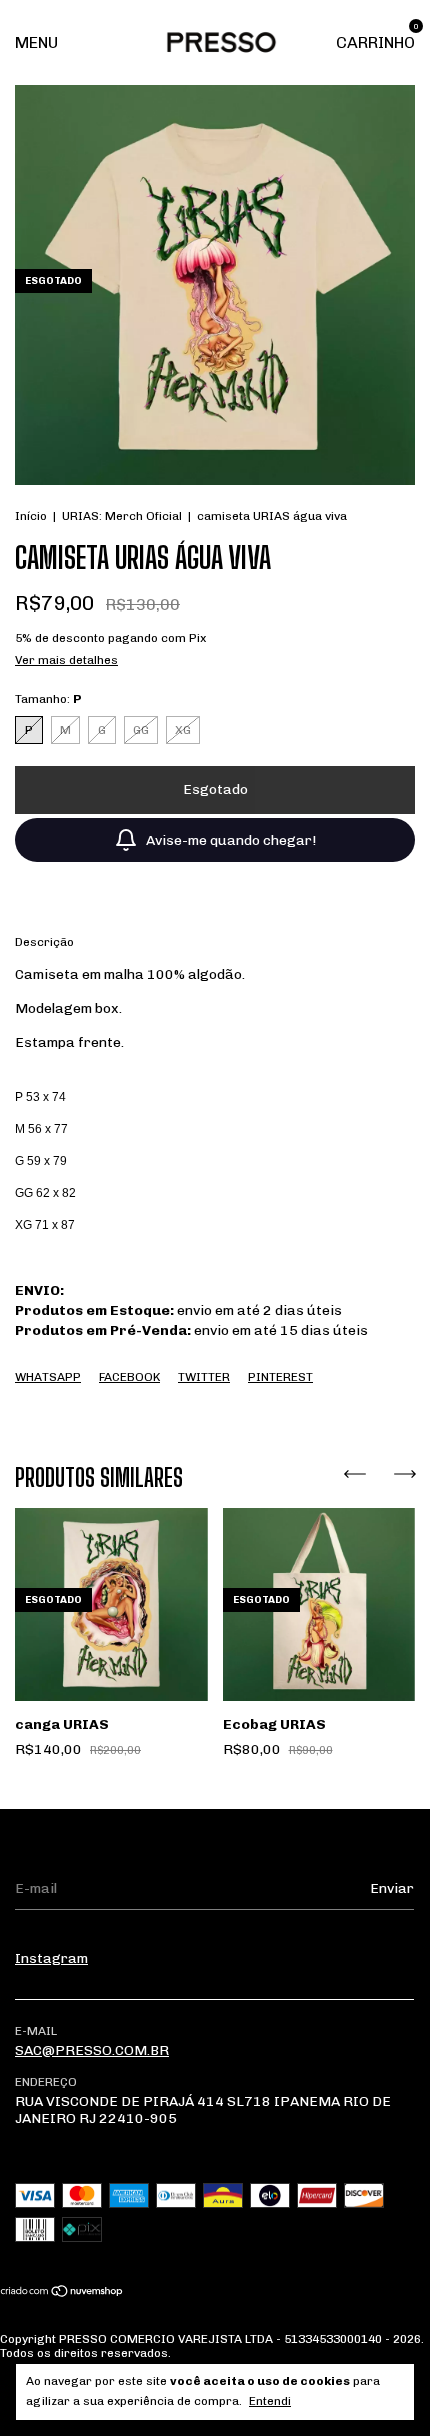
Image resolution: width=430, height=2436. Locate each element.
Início (31, 516)
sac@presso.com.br (92, 2050)
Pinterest (280, 1377)
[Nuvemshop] (62, 2292)
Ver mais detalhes (66, 660)
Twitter (204, 1377)
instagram (51, 1958)
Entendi (270, 2401)
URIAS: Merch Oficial (122, 516)
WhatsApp (48, 1377)
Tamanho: (48, 699)
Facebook (129, 1377)
